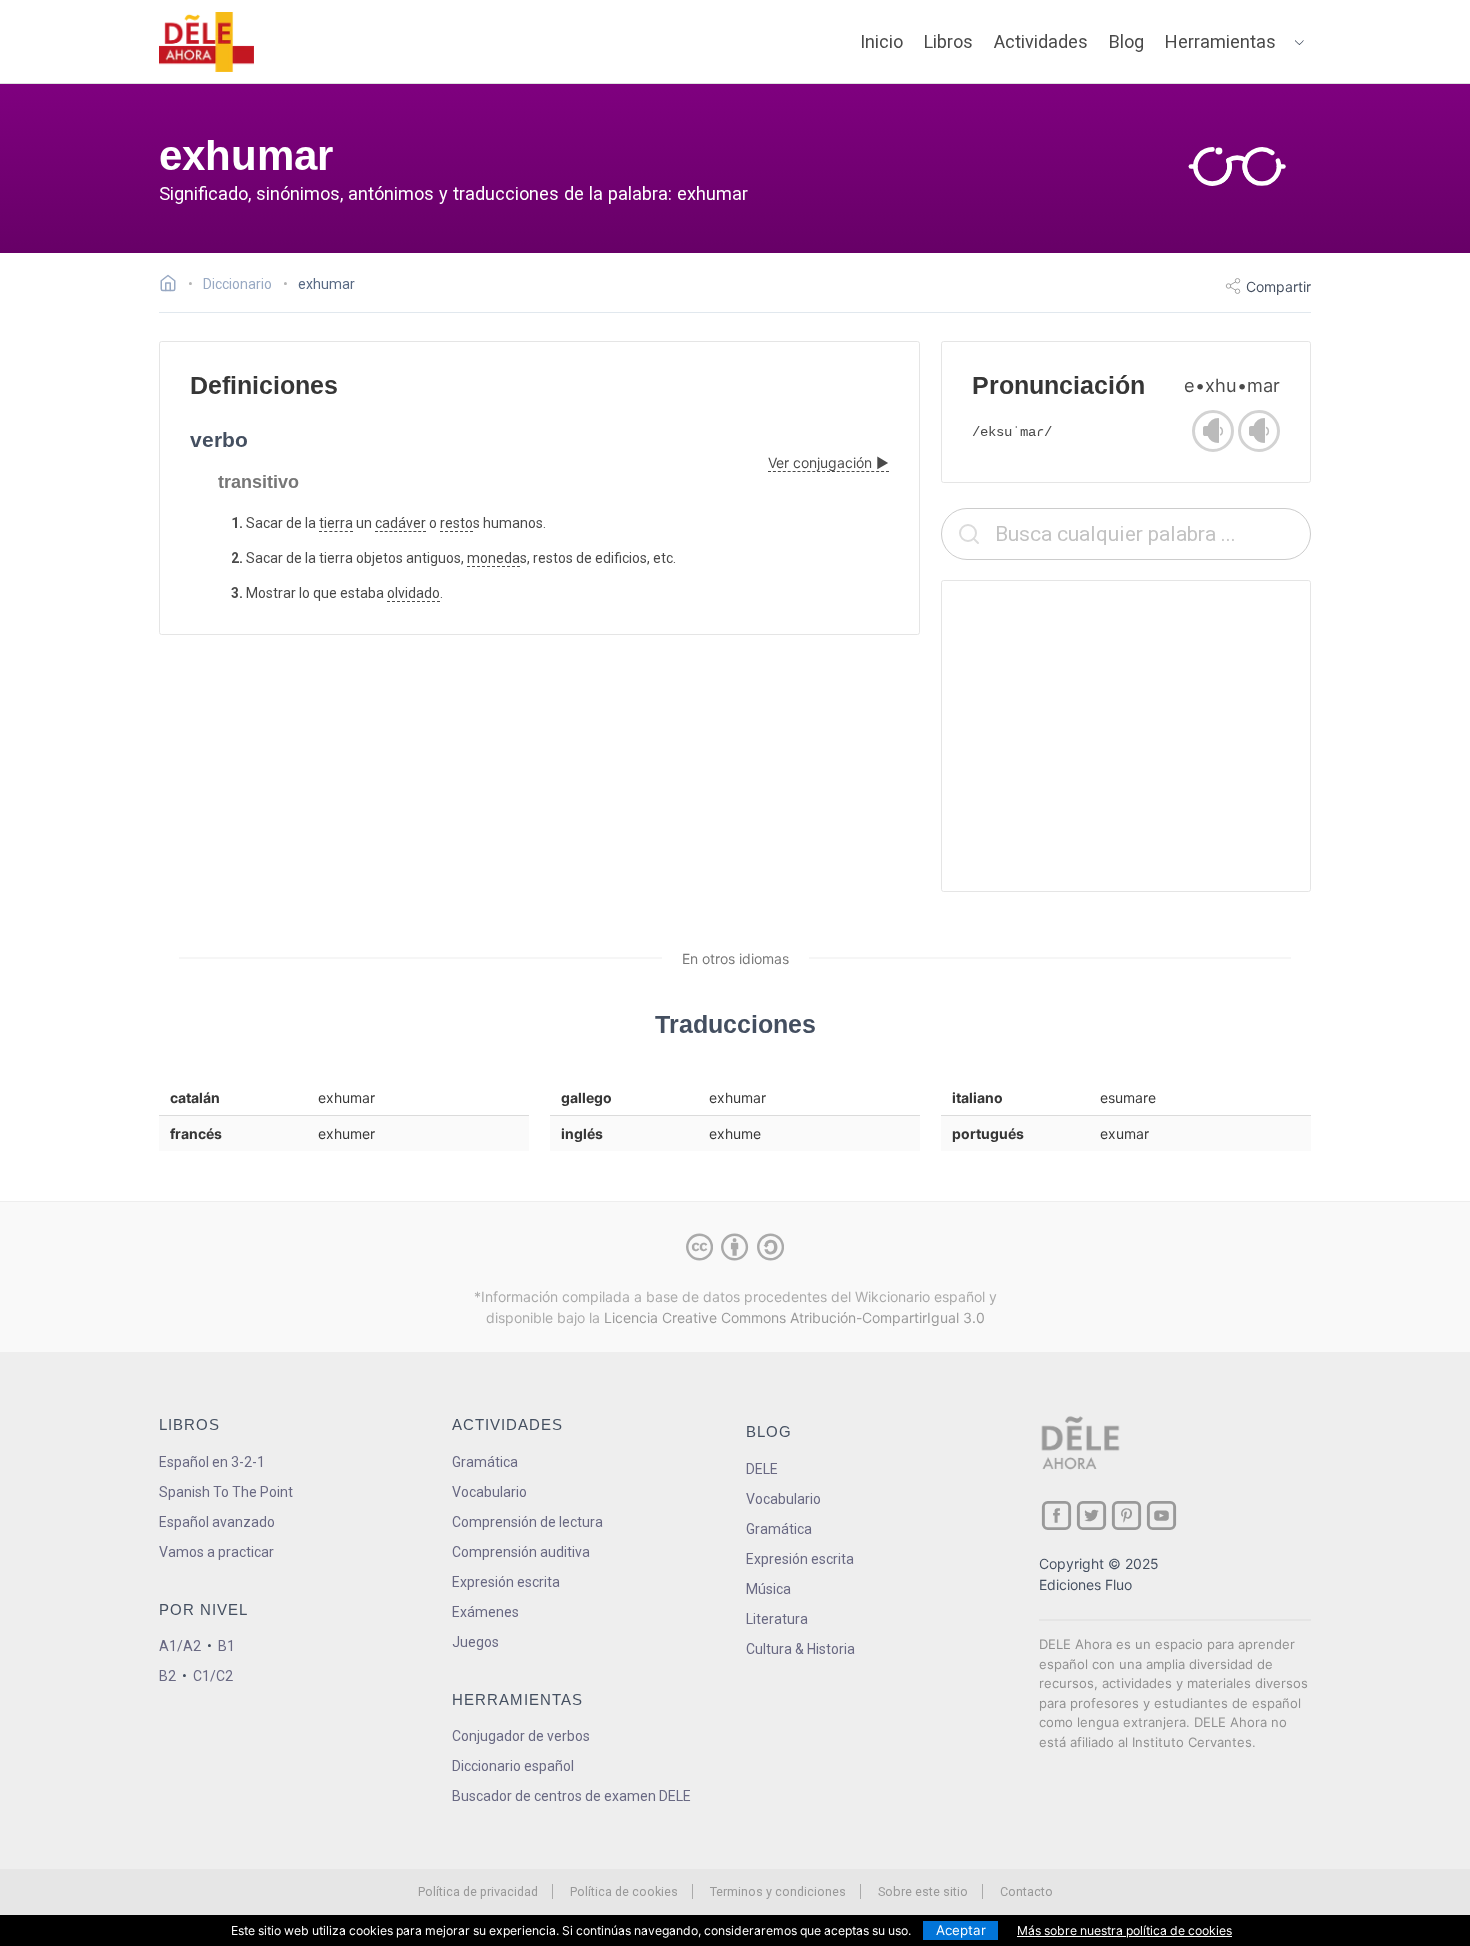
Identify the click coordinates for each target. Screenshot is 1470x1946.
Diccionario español (513, 1766)
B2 (167, 1676)
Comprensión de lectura (527, 1522)
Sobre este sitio (923, 1891)
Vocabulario (489, 1492)
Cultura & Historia (800, 1649)
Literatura (777, 1619)
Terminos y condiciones (778, 1891)
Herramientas (1220, 41)
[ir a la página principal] (207, 42)
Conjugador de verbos (521, 1736)
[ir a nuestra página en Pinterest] (1126, 1515)
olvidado (413, 593)
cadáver (400, 523)
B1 (226, 1646)
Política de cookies (624, 1891)
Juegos (475, 1642)
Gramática (485, 1462)
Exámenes (485, 1612)
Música (768, 1589)
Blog (1126, 41)
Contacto (1026, 1891)
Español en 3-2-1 (212, 1462)
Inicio (881, 41)
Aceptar (961, 1930)
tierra (336, 523)
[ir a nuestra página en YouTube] (1161, 1515)
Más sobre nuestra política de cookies (1124, 1930)
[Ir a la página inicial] (173, 286)
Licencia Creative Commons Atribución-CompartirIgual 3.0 (794, 1317)
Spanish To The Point (226, 1492)
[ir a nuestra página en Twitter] (1091, 1515)
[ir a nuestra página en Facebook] (1056, 1515)
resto (456, 523)
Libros (948, 41)
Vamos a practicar (216, 1552)
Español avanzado (217, 1522)
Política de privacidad (478, 1891)
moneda (493, 558)
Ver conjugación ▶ (828, 462)
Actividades (1041, 41)
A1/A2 (180, 1646)
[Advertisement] (1126, 736)
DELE (762, 1469)
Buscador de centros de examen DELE (571, 1796)
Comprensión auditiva (521, 1552)
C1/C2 (213, 1676)
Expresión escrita (506, 1582)
